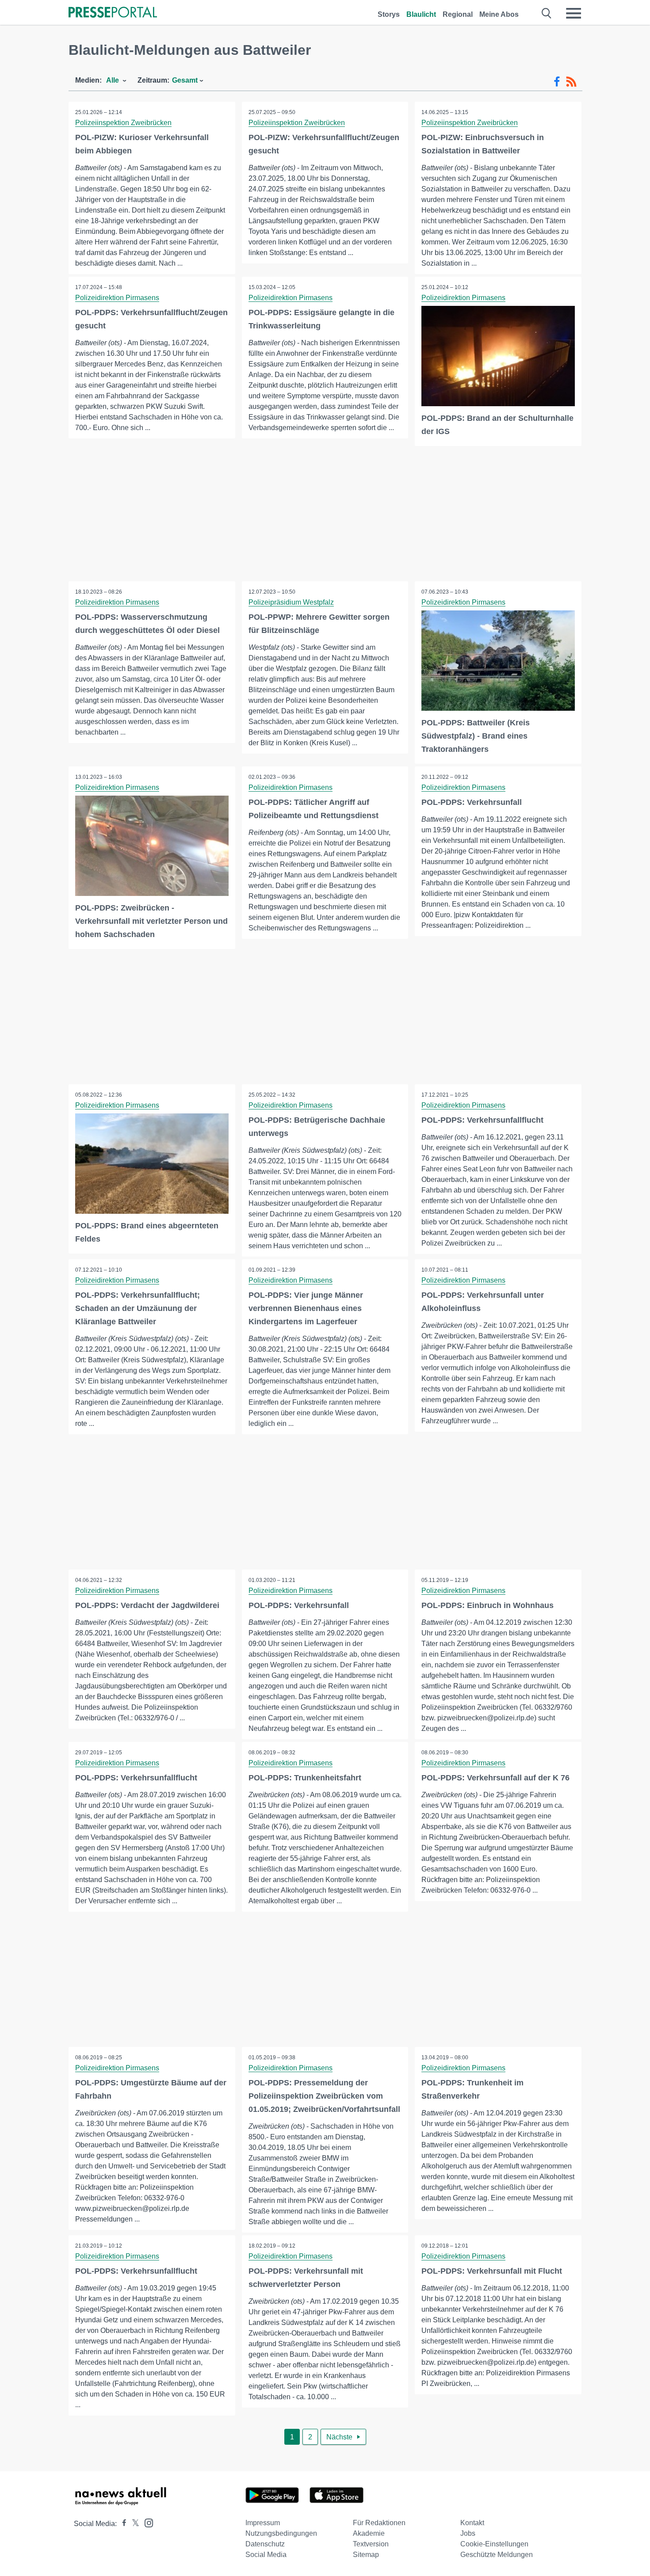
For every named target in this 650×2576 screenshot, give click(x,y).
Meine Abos (499, 14)
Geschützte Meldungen (497, 2555)
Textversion (371, 2544)
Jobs (468, 2533)
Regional (458, 14)
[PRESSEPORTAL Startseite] (113, 13)
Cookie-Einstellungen (494, 2544)
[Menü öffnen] (574, 13)
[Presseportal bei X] (133, 2524)
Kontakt (472, 2523)
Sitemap (366, 2555)
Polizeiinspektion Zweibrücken (123, 123)
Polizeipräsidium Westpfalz (291, 602)
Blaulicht (421, 14)
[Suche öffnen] (547, 13)
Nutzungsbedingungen (281, 2533)
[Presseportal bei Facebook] (122, 2524)
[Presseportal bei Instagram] (146, 2522)
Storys (389, 14)
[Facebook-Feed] (557, 82)
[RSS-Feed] (571, 82)
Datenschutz (265, 2544)
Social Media (266, 2555)
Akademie (369, 2533)
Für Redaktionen (379, 2523)
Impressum (263, 2523)
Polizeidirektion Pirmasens (117, 298)
